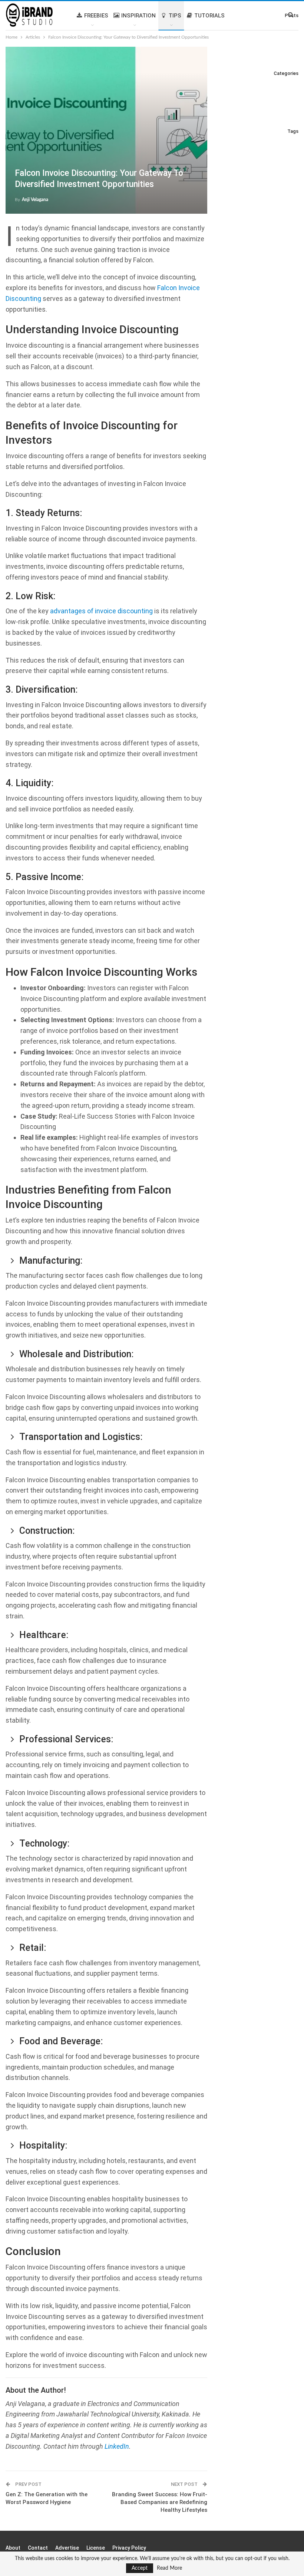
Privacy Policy (129, 2548)
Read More (169, 2568)
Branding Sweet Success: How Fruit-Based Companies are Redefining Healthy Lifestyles (160, 2502)
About (13, 2548)
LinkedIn (117, 2446)
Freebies (96, 16)
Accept (140, 2568)
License (96, 2548)
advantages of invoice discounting (101, 611)
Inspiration (138, 16)
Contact (38, 2548)
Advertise (67, 2548)
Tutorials (209, 16)
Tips (175, 16)
